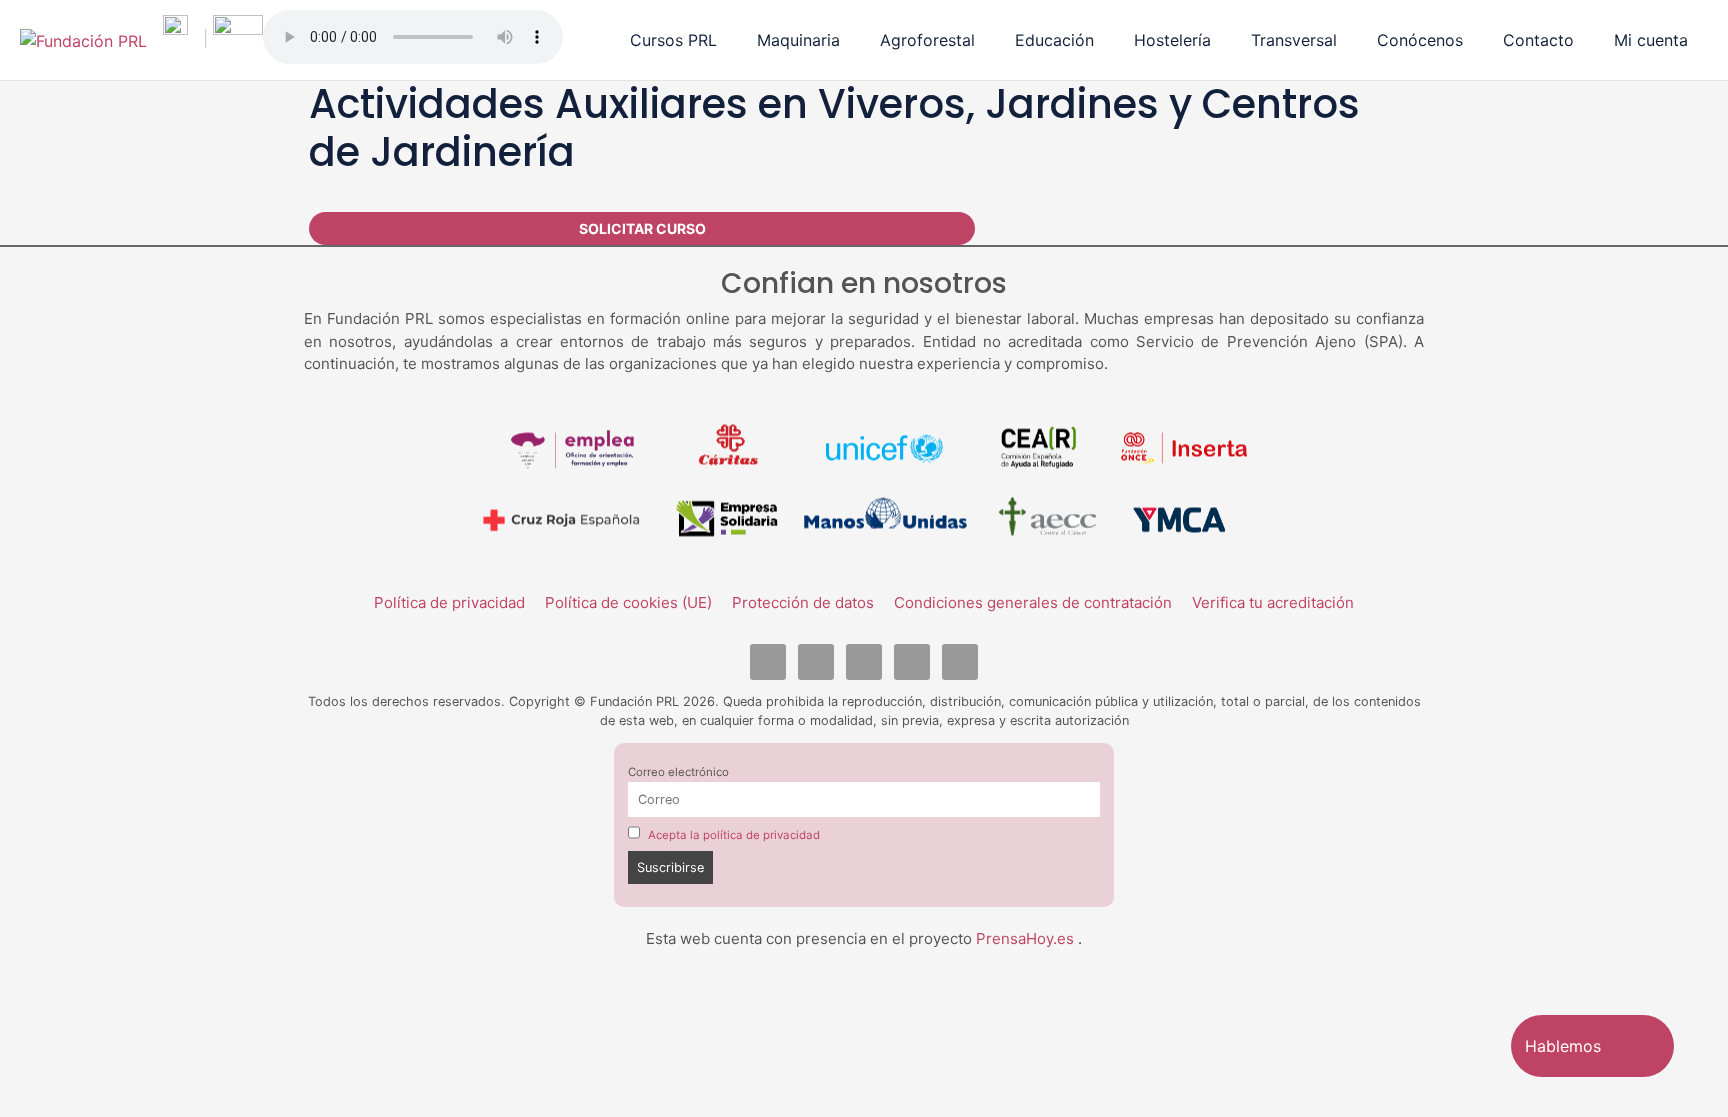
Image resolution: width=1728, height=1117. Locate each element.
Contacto (1538, 40)
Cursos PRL (673, 40)
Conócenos (1420, 40)
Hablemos (1563, 1046)
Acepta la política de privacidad (734, 835)
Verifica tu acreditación (1273, 602)
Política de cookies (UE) (628, 602)
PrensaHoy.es (1027, 938)
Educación (1054, 40)
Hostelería (1172, 40)
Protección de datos (803, 602)
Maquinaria (798, 40)
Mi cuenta (1651, 40)
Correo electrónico (678, 772)
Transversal (1294, 40)
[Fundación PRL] (83, 39)
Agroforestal (927, 40)
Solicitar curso (642, 228)
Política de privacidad (449, 602)
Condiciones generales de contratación (1033, 602)
